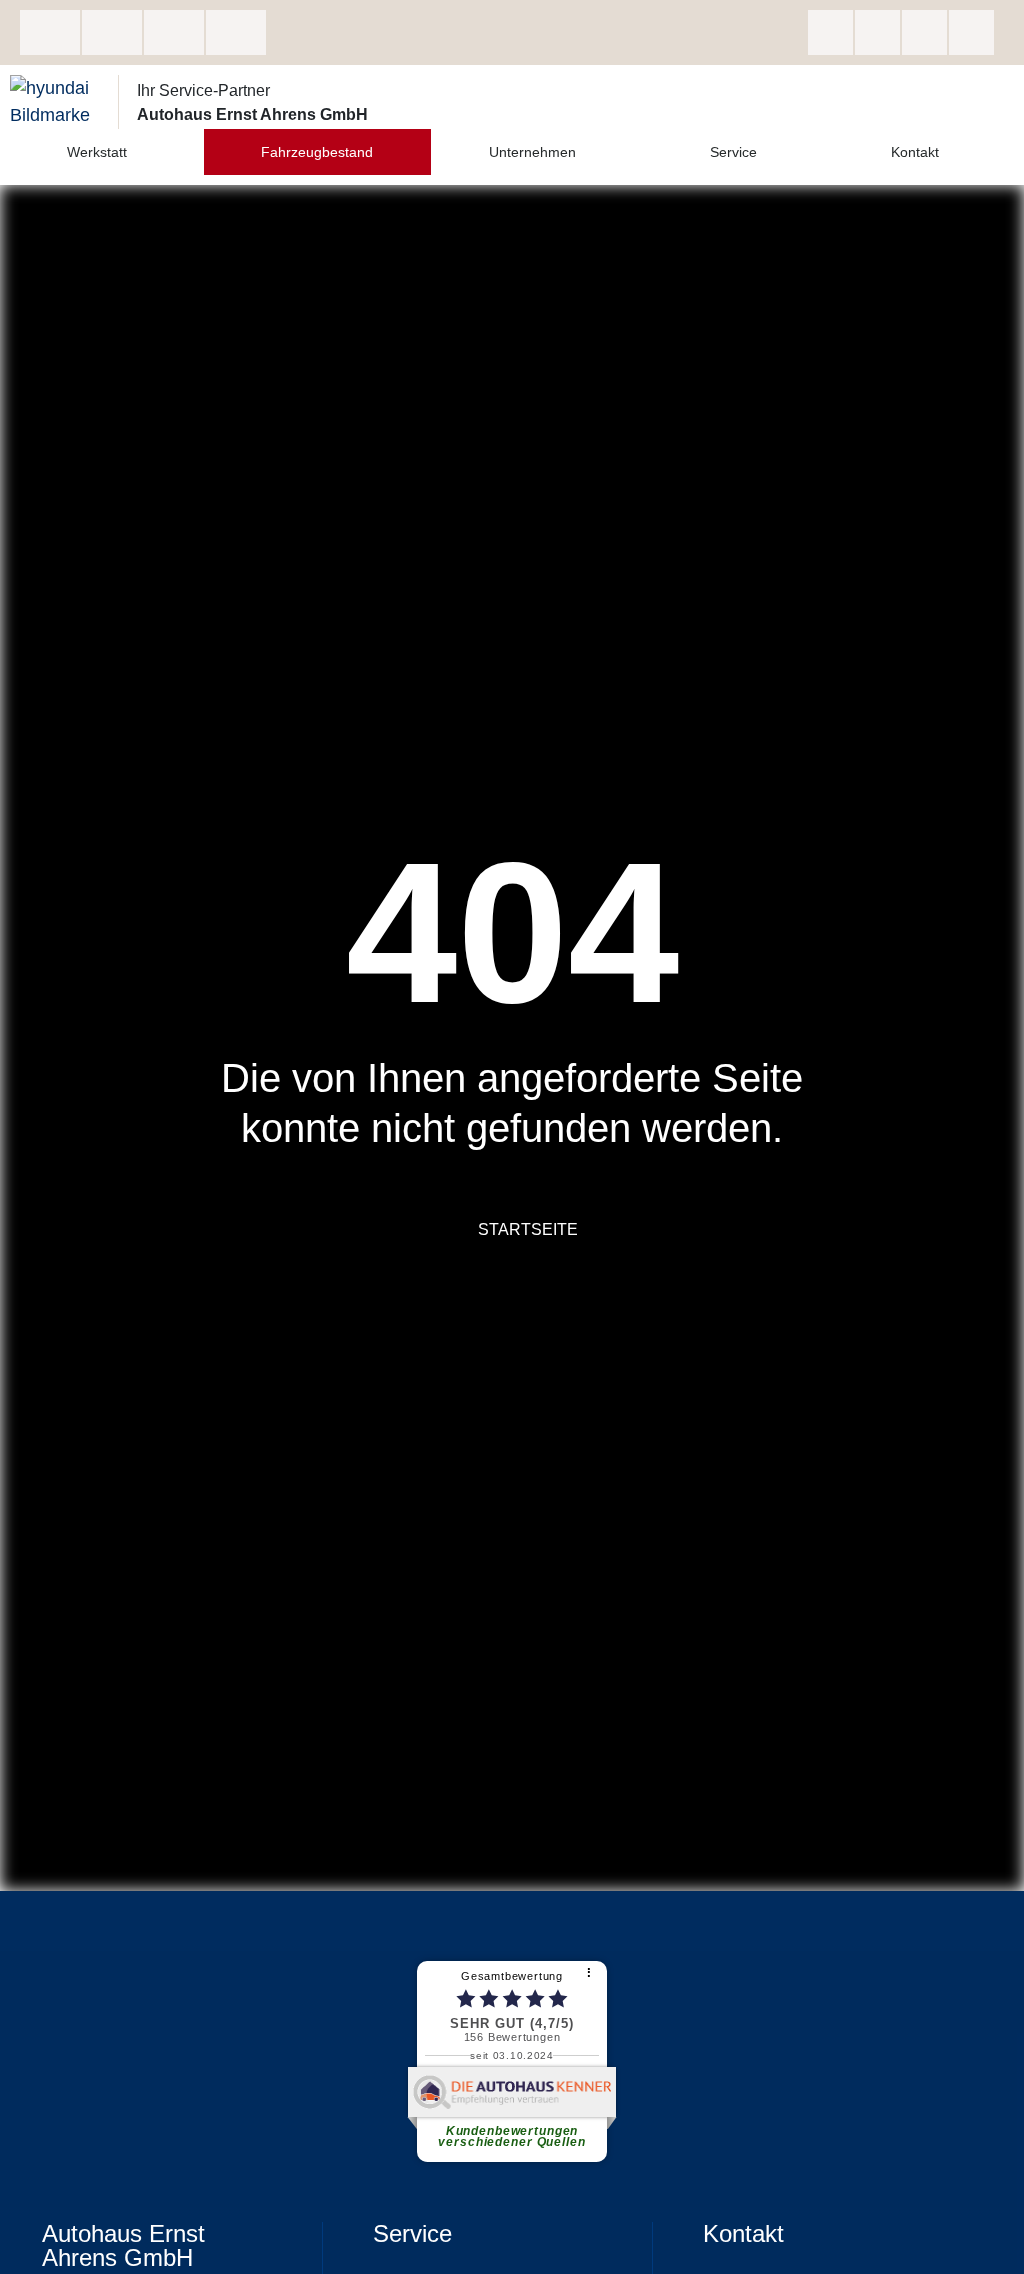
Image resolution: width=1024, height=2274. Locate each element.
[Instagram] (877, 32)
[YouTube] (971, 32)
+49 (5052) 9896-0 (112, 32)
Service (733, 152)
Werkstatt (97, 152)
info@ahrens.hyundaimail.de (174, 32)
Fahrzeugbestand (317, 152)
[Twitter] (924, 32)
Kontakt (915, 152)
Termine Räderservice (236, 32)
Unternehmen (532, 152)
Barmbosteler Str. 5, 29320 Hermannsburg (50, 32)
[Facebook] (830, 32)
